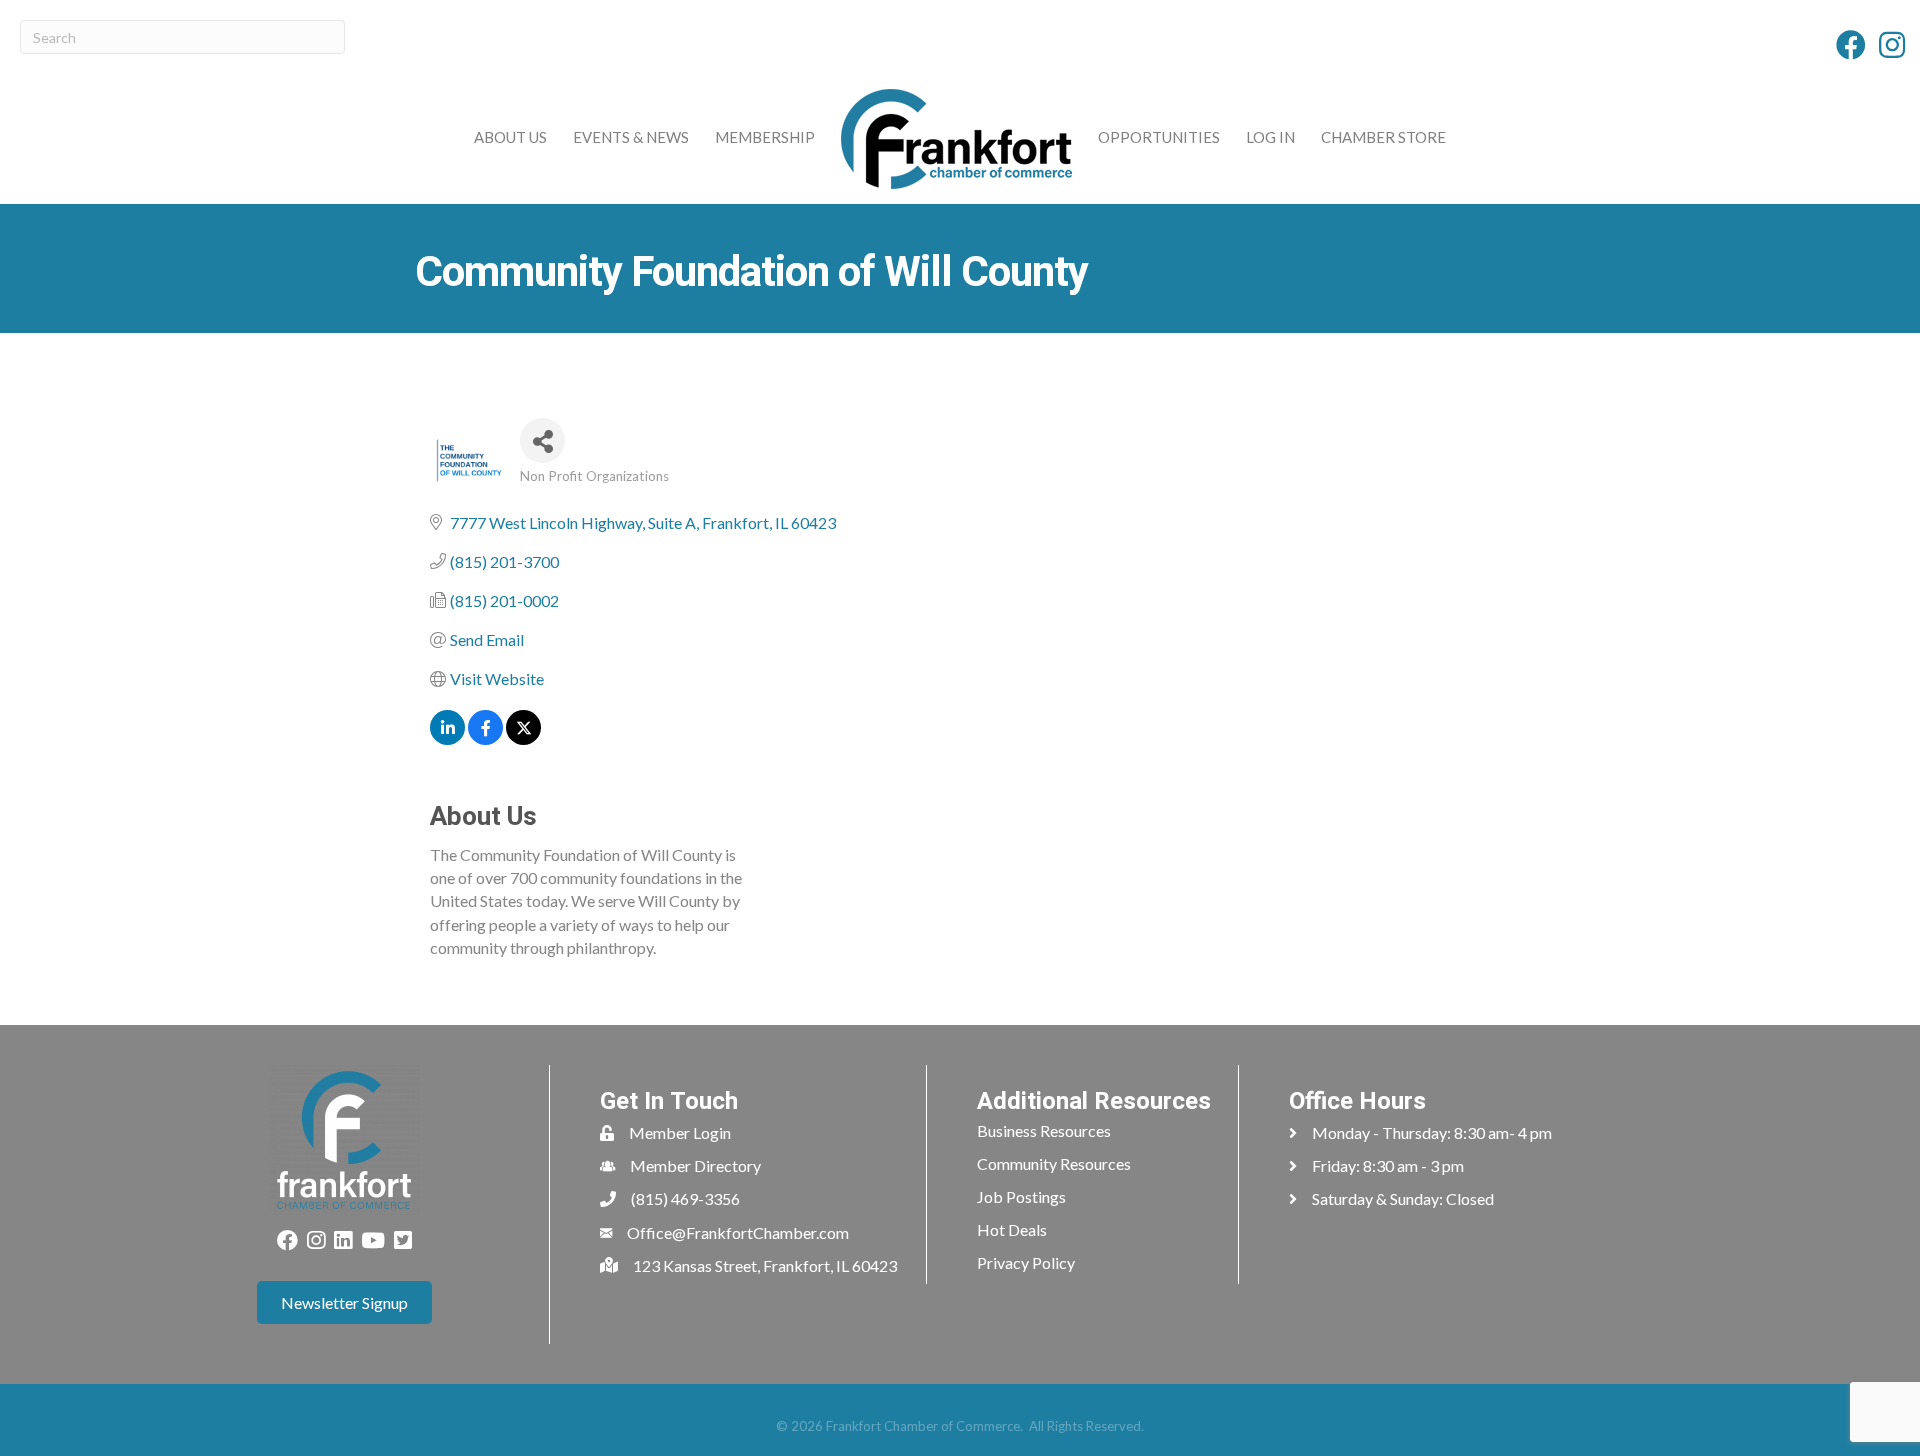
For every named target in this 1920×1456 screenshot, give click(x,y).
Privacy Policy (1026, 1262)
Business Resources (1044, 1130)
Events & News (631, 137)
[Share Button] (542, 440)
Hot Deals (1012, 1229)
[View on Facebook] (485, 738)
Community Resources (1054, 1163)
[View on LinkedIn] (447, 738)
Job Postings (1021, 1196)
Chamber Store (1383, 137)
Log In (1270, 137)
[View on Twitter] (523, 738)
